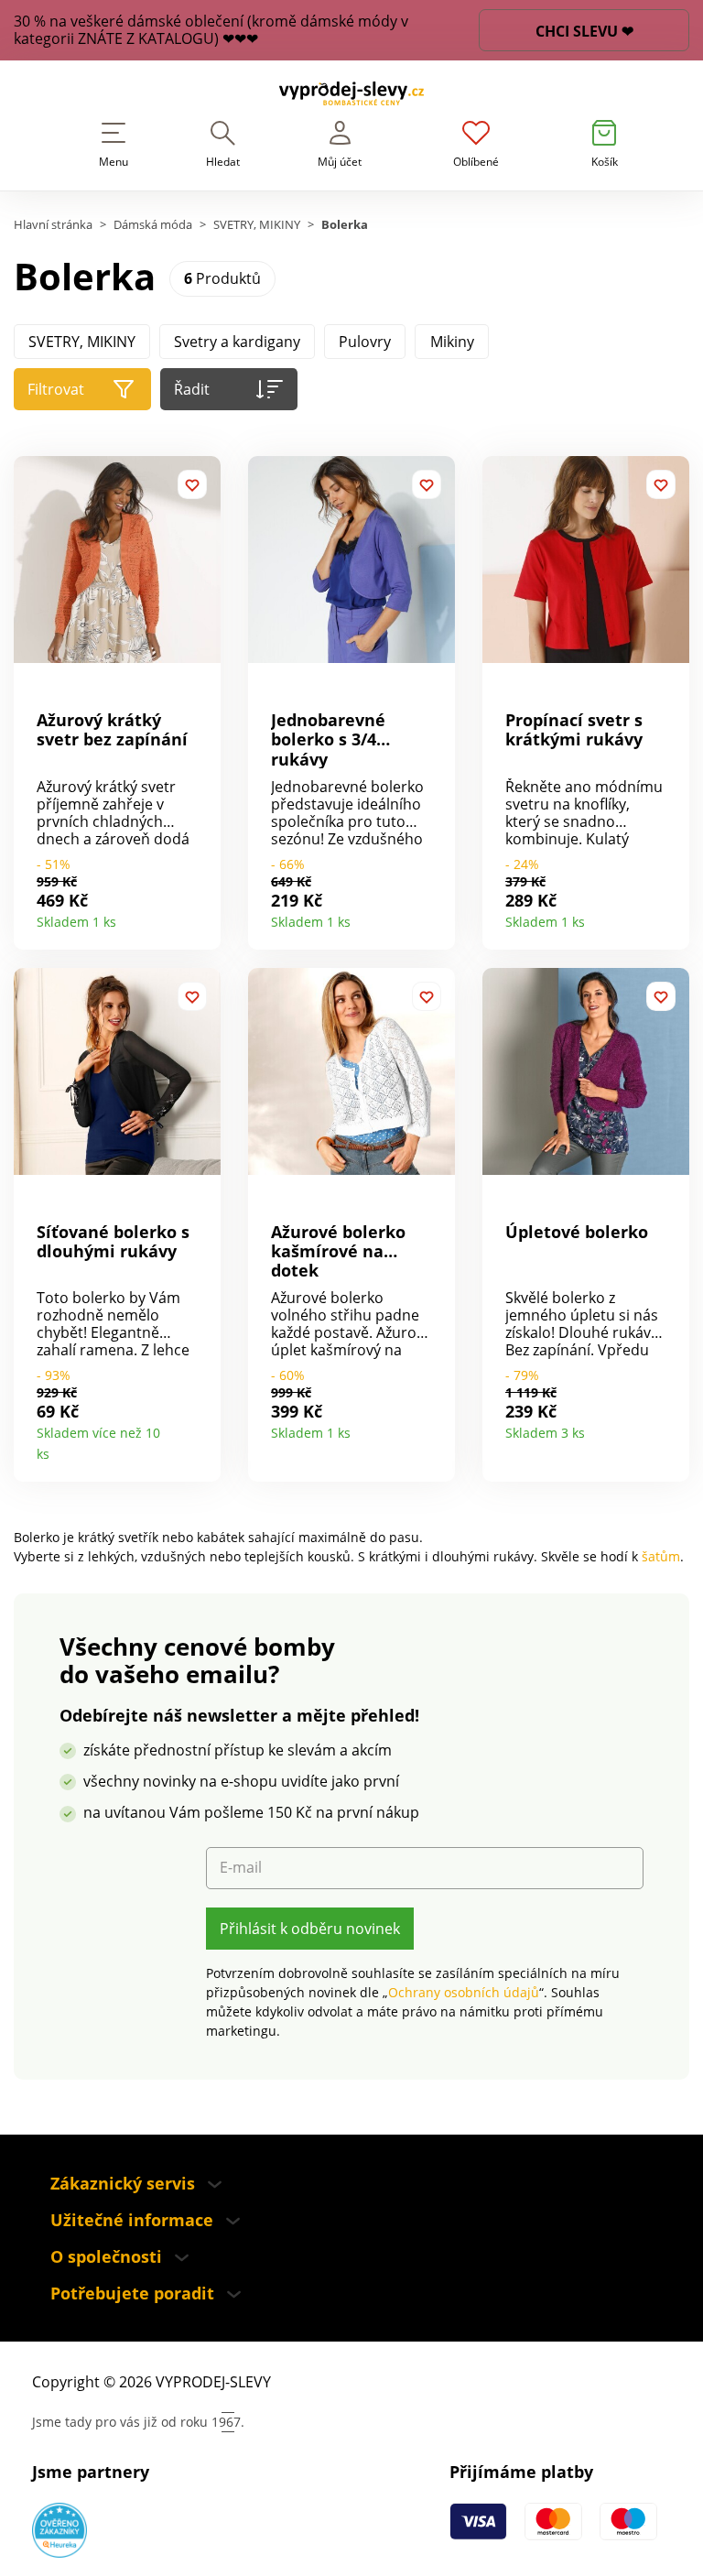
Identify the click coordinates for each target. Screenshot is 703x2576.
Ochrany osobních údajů (464, 1992)
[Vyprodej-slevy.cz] (351, 97)
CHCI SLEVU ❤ (584, 31)
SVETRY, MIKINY (257, 225)
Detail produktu (200, 915)
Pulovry (365, 342)
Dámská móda (153, 225)
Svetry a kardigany (237, 342)
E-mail (241, 1868)
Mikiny (452, 342)
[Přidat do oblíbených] (192, 484)
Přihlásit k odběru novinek (310, 1929)
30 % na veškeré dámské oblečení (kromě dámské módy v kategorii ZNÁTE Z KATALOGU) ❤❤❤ (211, 30)
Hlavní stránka (53, 225)
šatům (661, 1556)
